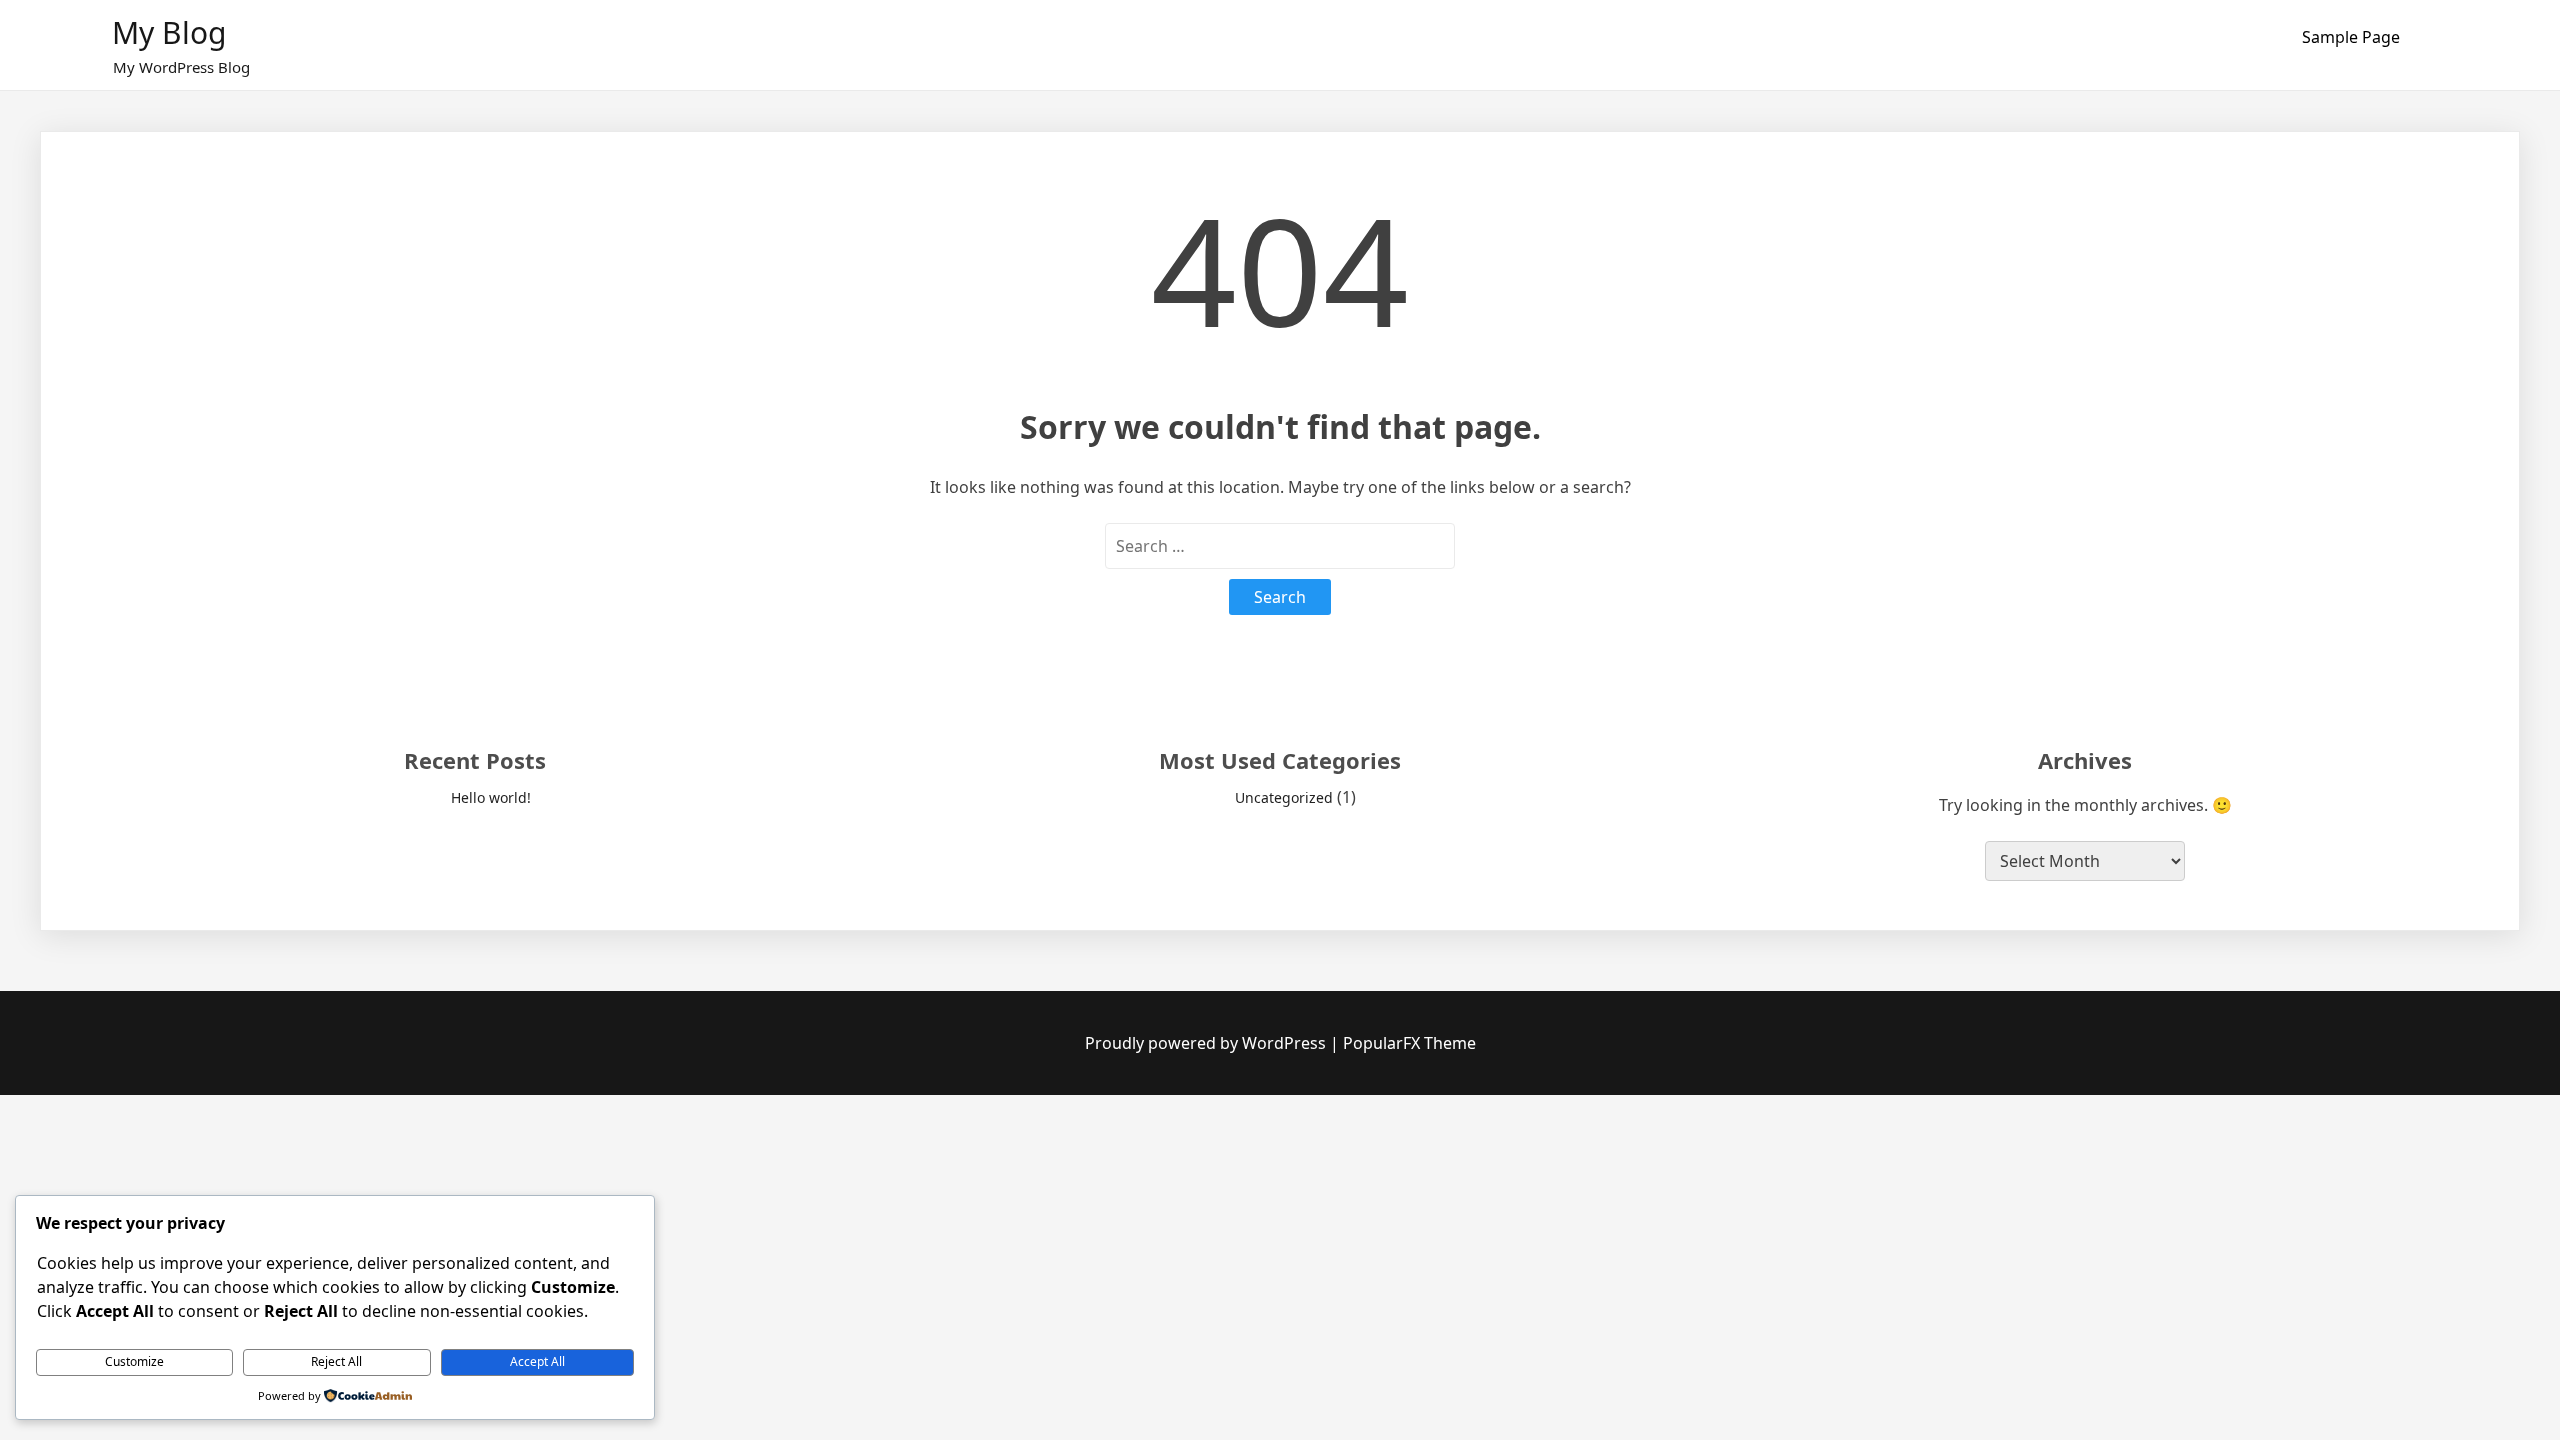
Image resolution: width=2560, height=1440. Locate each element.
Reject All (336, 1361)
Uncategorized (1284, 797)
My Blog (169, 32)
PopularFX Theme (1409, 1043)
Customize (134, 1361)
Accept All (537, 1361)
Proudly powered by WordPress (1207, 1043)
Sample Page (2351, 37)
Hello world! (491, 797)
